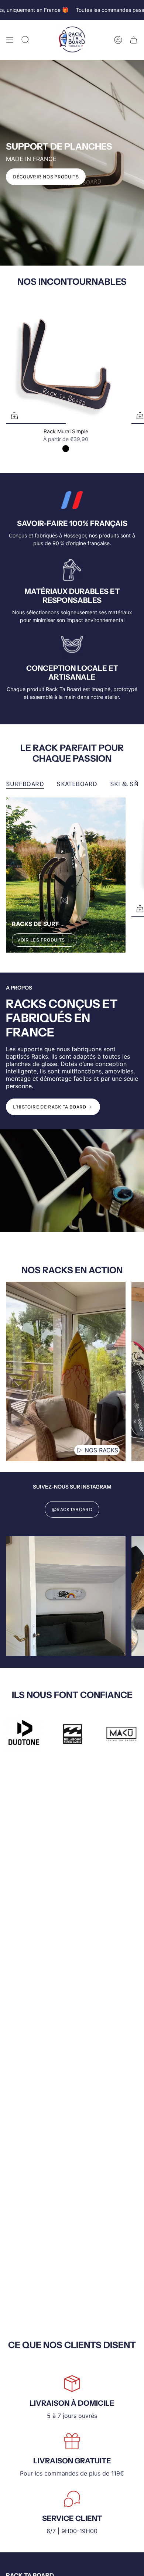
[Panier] (134, 40)
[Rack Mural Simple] (66, 364)
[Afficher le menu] (10, 40)
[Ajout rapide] (14, 416)
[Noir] (66, 448)
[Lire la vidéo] (79, 1450)
